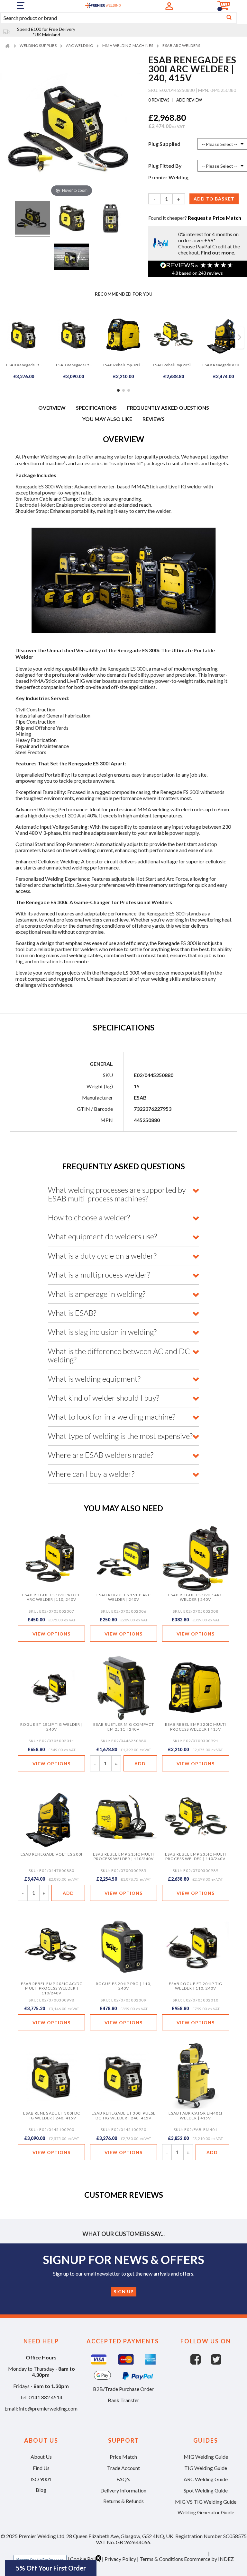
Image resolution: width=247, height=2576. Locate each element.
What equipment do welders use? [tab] (102, 1236)
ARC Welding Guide (206, 2479)
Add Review (189, 100)
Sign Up (124, 2291)
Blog (41, 2490)
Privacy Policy (120, 2559)
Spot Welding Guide (206, 2490)
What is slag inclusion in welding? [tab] (102, 1332)
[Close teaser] (98, 2558)
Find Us (41, 2468)
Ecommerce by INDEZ (209, 2559)
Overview (52, 408)
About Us (41, 2457)
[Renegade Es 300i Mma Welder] (32, 219)
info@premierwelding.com (48, 2408)
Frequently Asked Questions (168, 408)
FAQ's (123, 2479)
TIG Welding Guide (206, 2468)
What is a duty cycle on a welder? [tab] (102, 1256)
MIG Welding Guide (206, 2457)
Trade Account (123, 2468)
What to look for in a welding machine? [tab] (112, 1417)
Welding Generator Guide (206, 2512)
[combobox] (118, 18)
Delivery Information (123, 2490)
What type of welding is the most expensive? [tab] (120, 1436)
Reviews (154, 419)
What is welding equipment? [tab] (94, 1379)
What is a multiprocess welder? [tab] (99, 1275)
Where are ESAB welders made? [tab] (101, 1455)
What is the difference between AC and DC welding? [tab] (119, 1355)
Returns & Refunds (123, 2501)
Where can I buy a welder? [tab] (91, 1474)
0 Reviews (159, 100)
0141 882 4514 (46, 2397)
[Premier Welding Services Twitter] (216, 2362)
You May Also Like (107, 419)
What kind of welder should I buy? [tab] (104, 1398)
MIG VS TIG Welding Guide (206, 2502)
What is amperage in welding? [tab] (97, 1294)
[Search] (229, 18)
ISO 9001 (41, 2479)
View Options (51, 1634)
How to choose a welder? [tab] (89, 1217)
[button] (51, 2568)
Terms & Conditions (161, 2559)
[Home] (8, 45)
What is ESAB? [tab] (72, 1313)
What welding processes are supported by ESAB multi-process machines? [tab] (117, 1194)
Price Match (123, 2457)
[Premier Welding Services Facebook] (201, 2362)
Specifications (96, 408)
